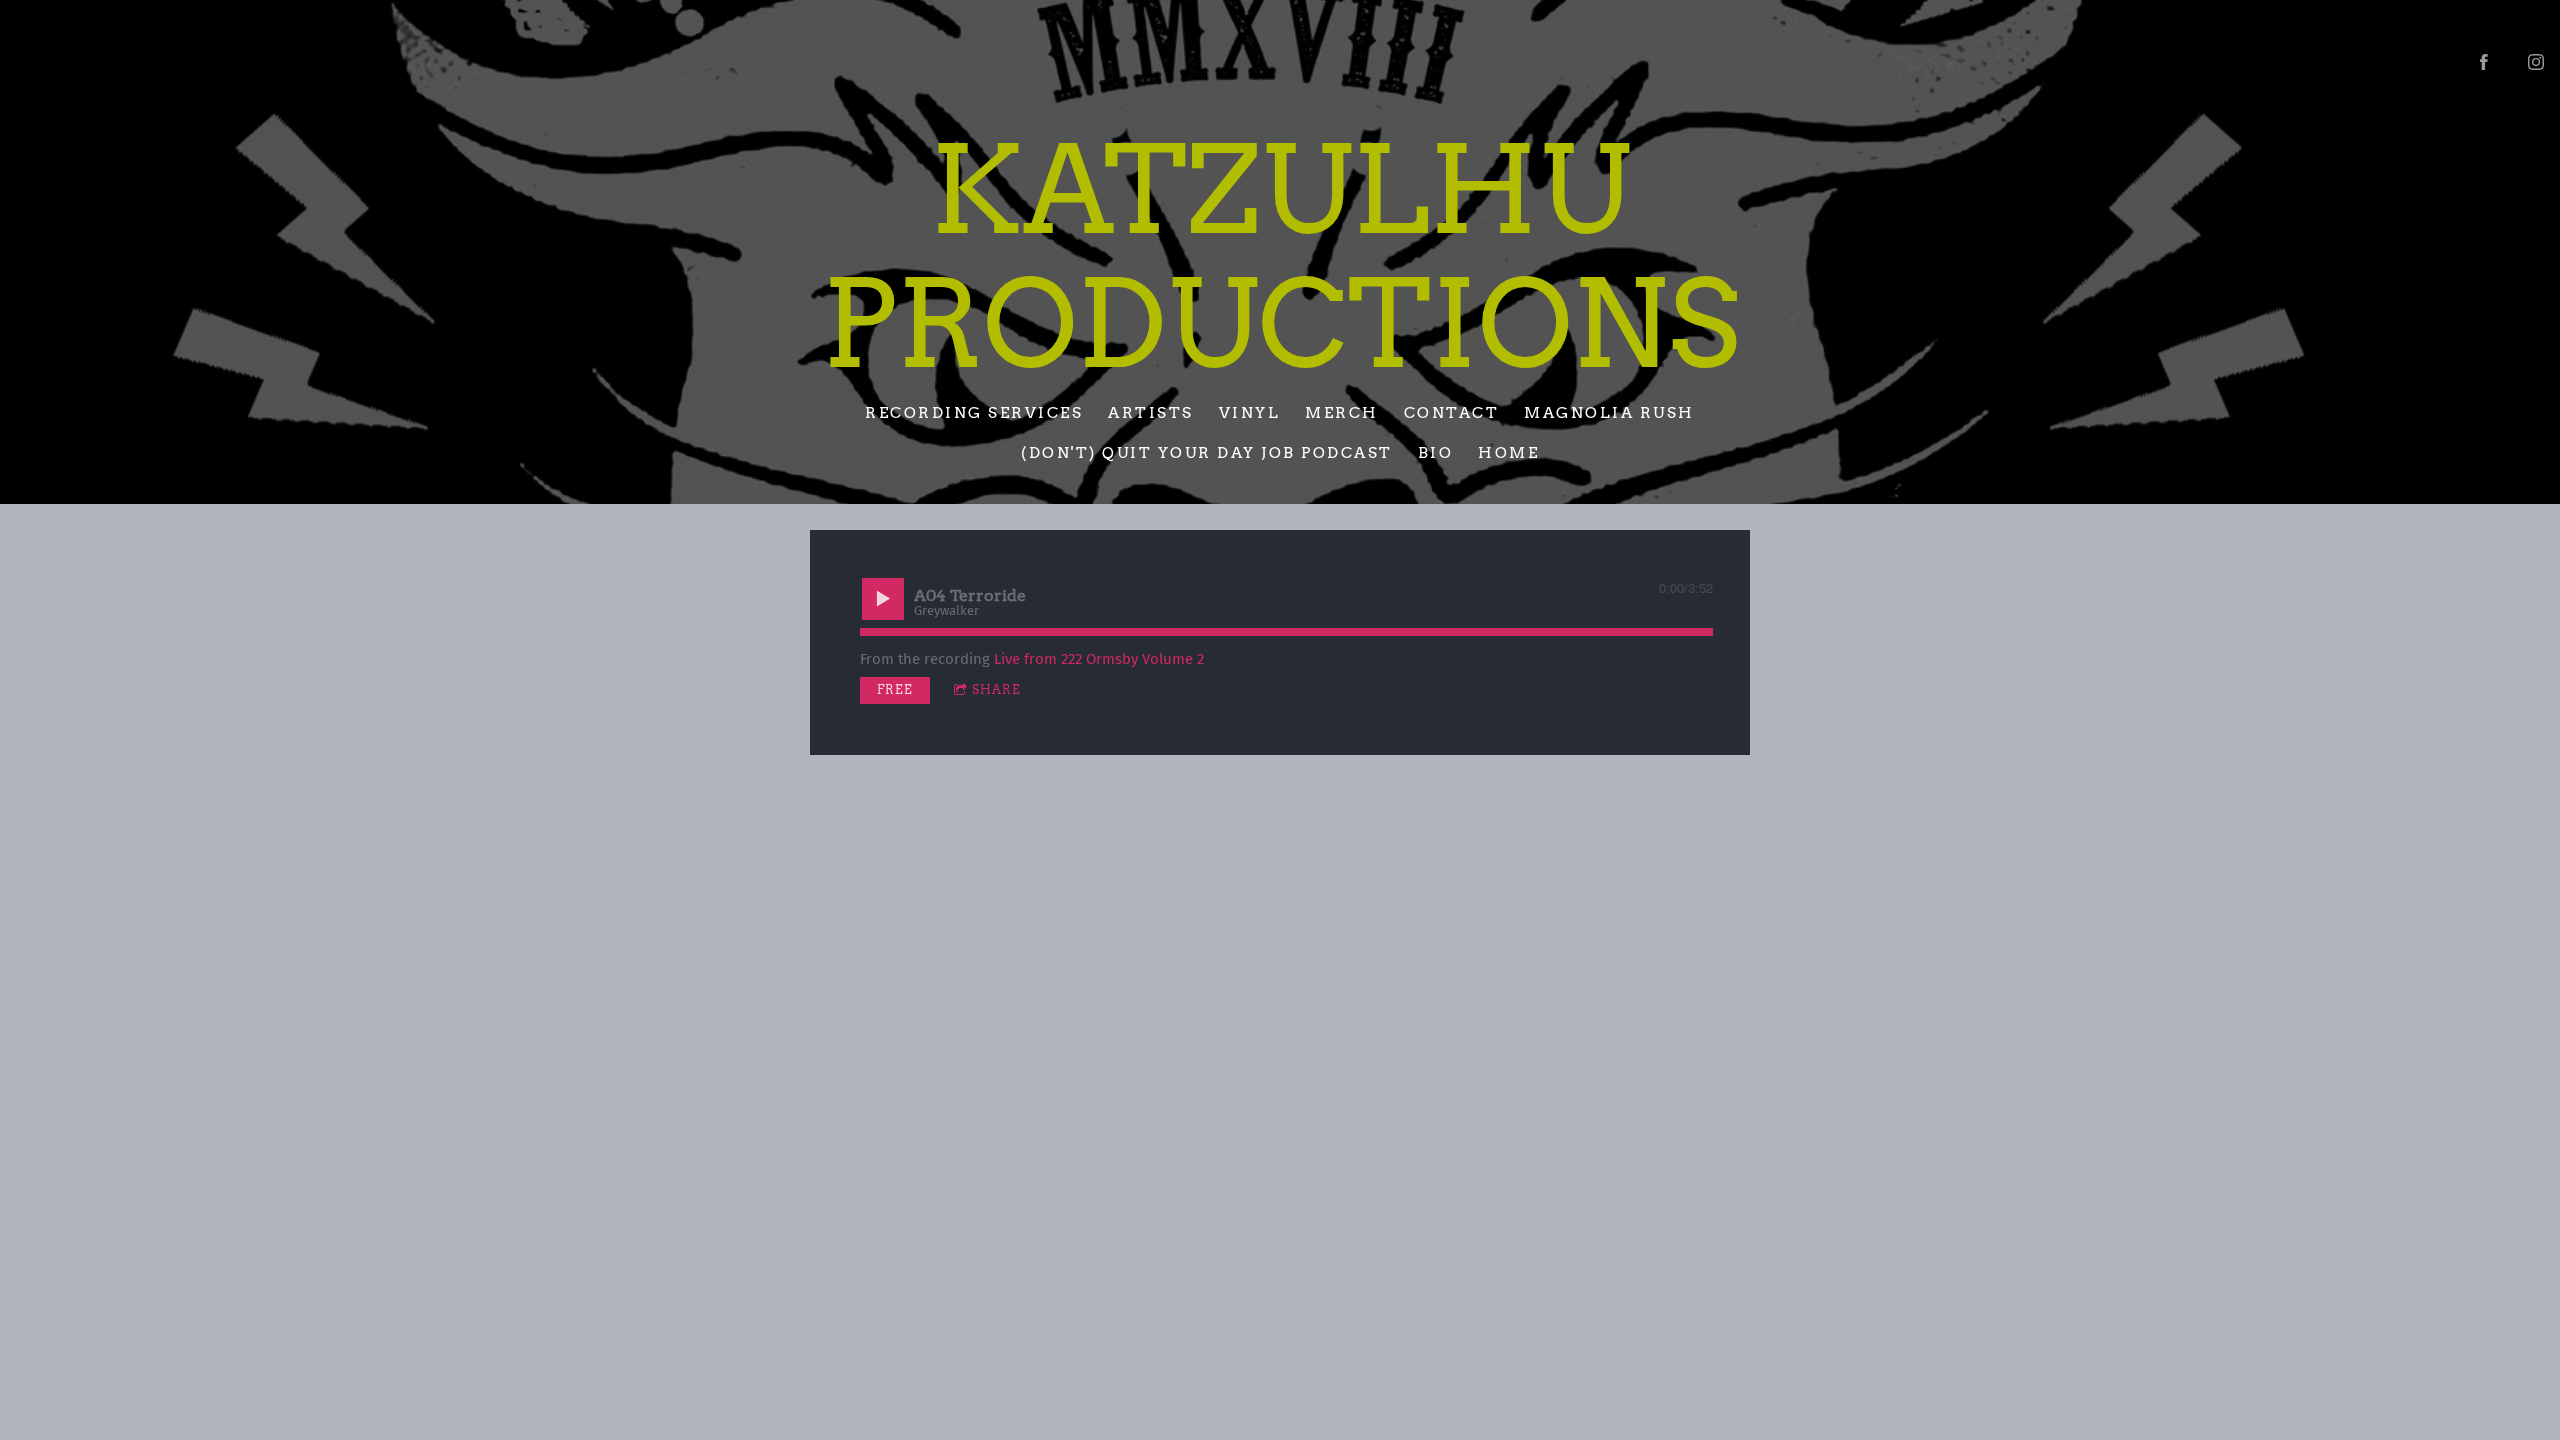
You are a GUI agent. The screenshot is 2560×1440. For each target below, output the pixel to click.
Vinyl (1250, 412)
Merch (1342, 412)
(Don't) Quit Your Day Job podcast (1207, 453)
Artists (1151, 412)
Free (895, 689)
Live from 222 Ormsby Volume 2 (1099, 659)
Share (996, 689)
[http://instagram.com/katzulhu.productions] (2536, 62)
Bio (1436, 453)
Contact (1452, 412)
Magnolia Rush (1609, 412)
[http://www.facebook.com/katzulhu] (2484, 62)
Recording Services (974, 412)
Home (1508, 453)
